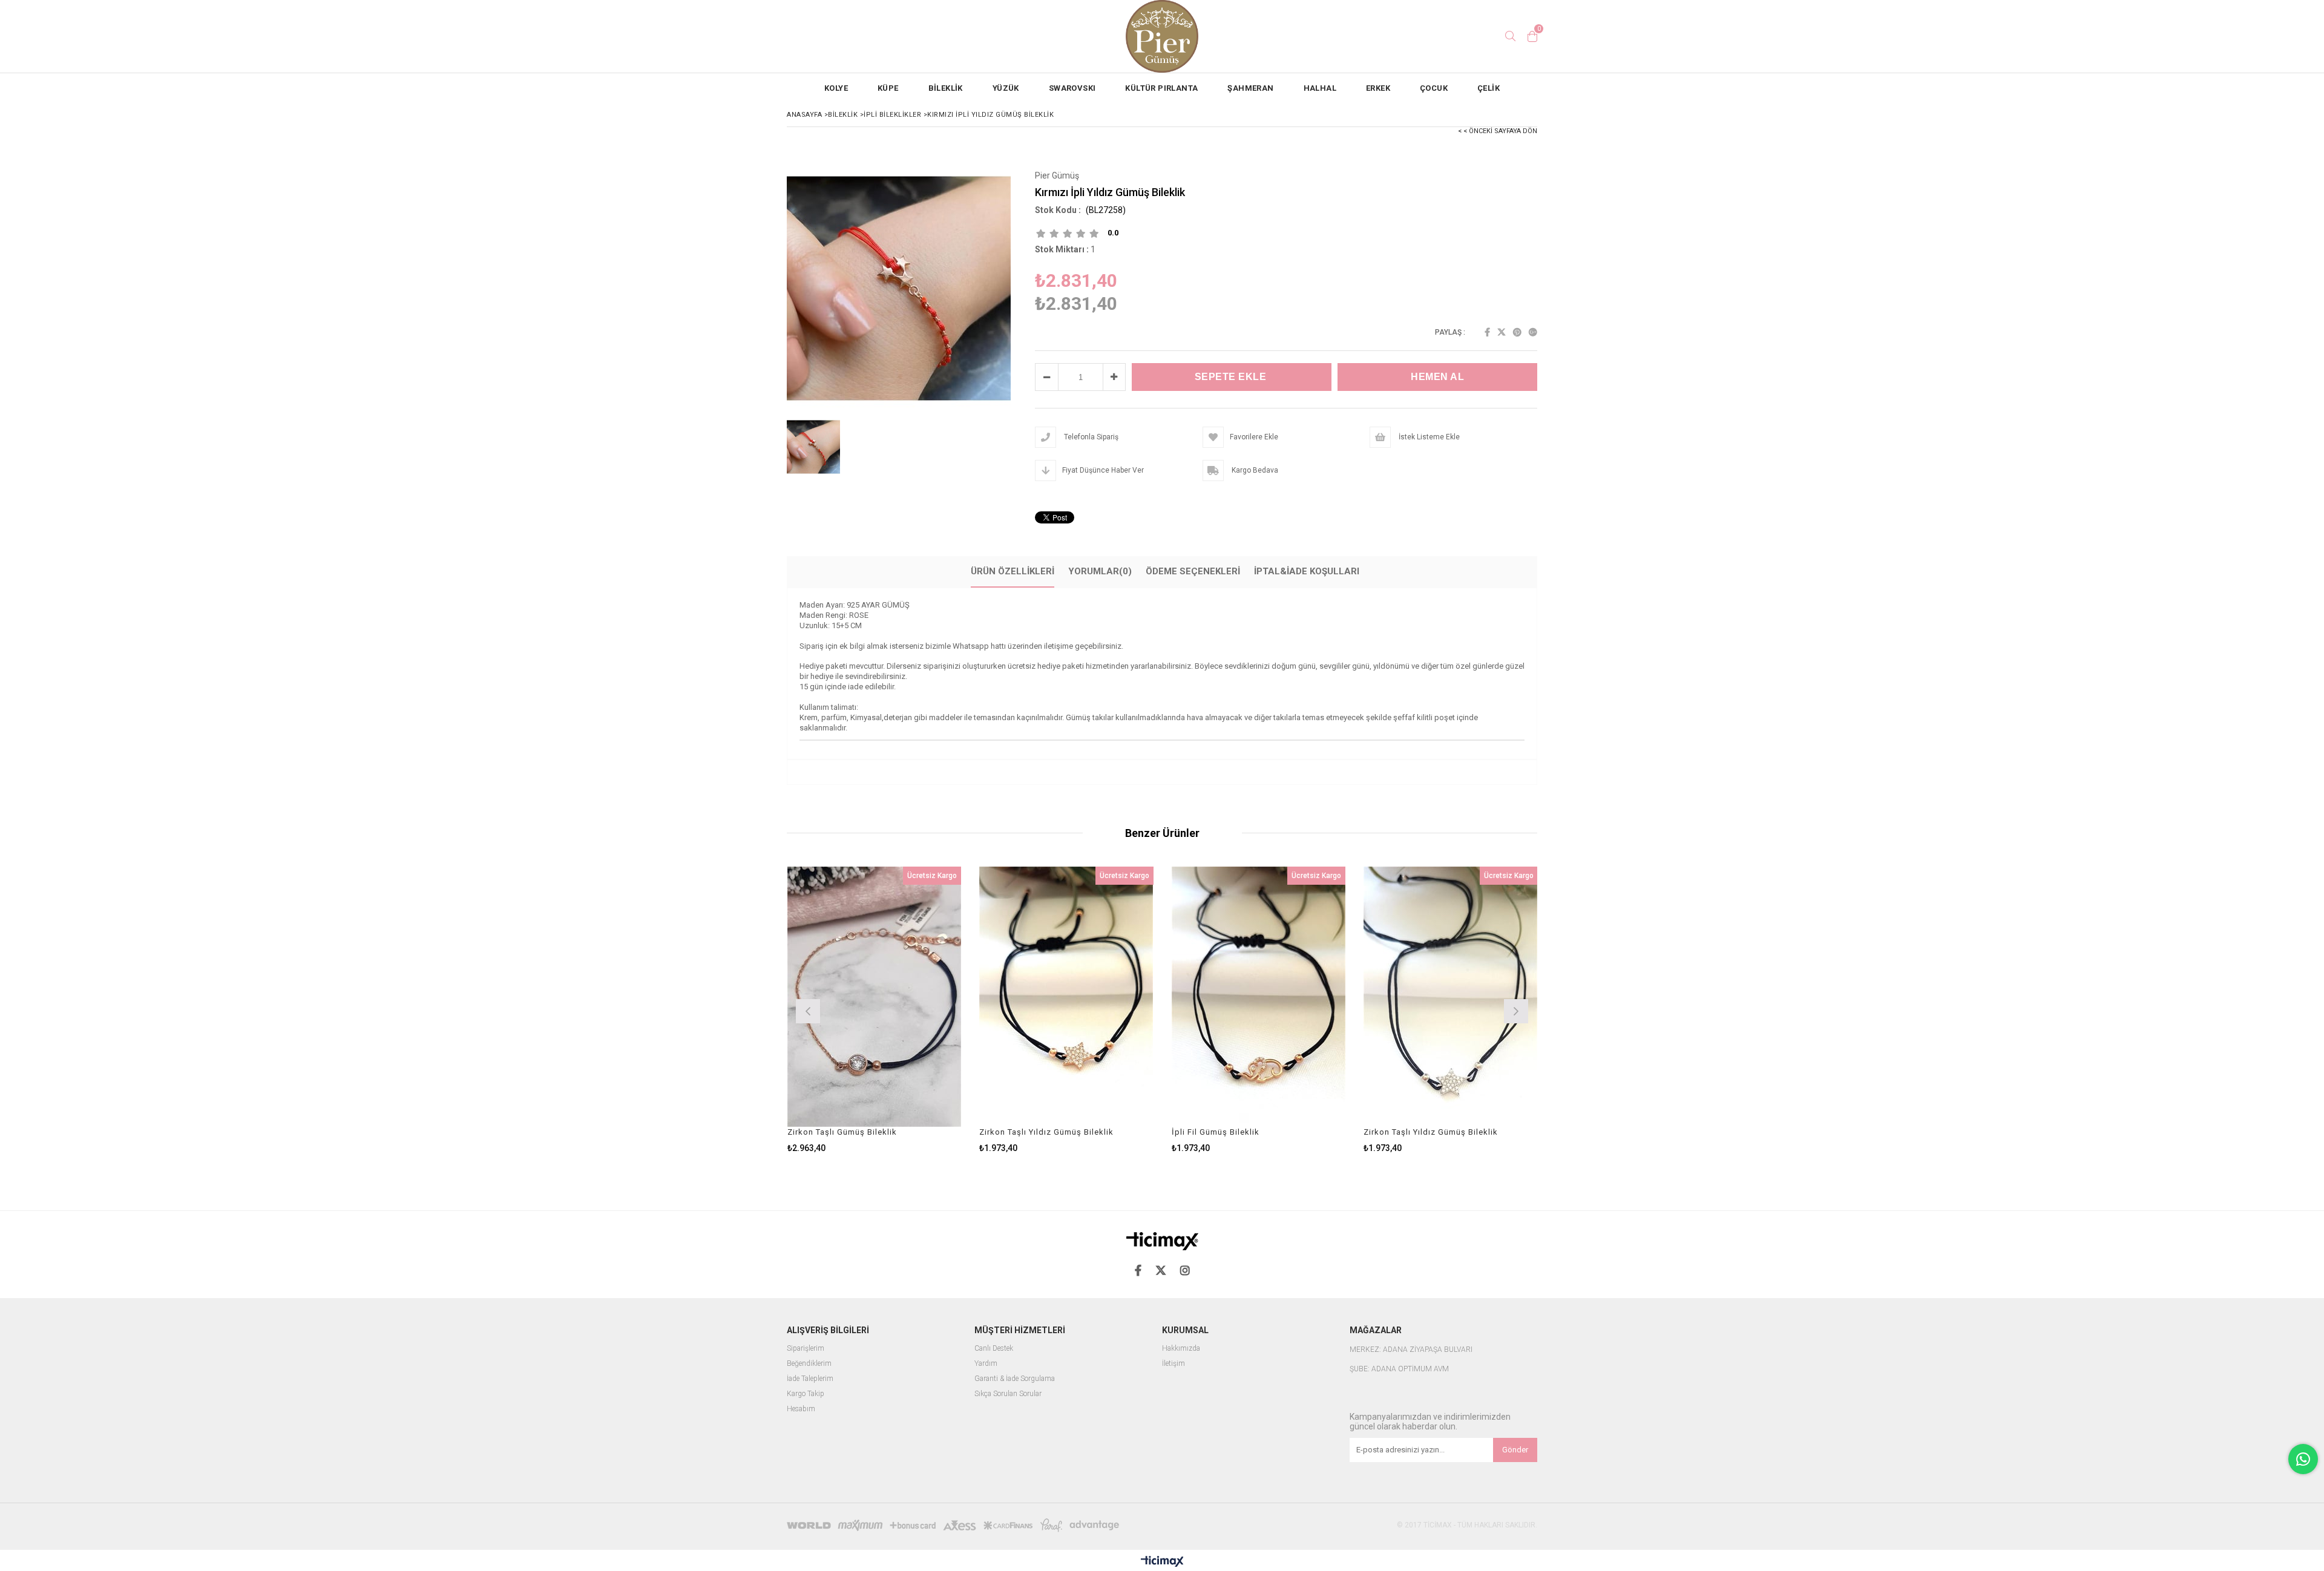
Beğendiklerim (809, 1364)
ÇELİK (1489, 88)
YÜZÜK (1006, 88)
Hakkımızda (1181, 1349)
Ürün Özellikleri (1013, 571)
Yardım (986, 1364)
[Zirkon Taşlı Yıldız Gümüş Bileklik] (1066, 997)
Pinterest (1517, 332)
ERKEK (1378, 88)
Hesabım (801, 1409)
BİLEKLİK (946, 88)
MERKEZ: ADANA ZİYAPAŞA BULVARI (1411, 1350)
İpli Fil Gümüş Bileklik (1216, 1132)
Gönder (1515, 1450)
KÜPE (888, 88)
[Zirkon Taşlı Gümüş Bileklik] (875, 997)
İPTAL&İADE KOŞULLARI (1307, 571)
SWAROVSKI (1072, 88)
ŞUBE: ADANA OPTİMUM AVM (1399, 1369)
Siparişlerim (806, 1349)
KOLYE (836, 88)
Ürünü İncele (916, 1010)
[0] (1532, 36)
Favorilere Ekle (874, 1010)
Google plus (1533, 332)
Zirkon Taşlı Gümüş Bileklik (842, 1132)
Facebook (1487, 332)
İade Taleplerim (810, 1379)
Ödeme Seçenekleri (1193, 571)
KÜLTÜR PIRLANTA (1161, 88)
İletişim (1173, 1364)
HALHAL (1320, 88)
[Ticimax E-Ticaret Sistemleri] (1162, 1562)
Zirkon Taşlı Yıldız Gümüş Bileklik (1046, 1132)
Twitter (1502, 332)
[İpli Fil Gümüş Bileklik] (1259, 997)
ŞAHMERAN (1250, 88)
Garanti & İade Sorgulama (1015, 1379)
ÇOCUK (1434, 88)
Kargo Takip (806, 1394)
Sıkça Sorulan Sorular (1008, 1394)
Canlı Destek (994, 1349)
